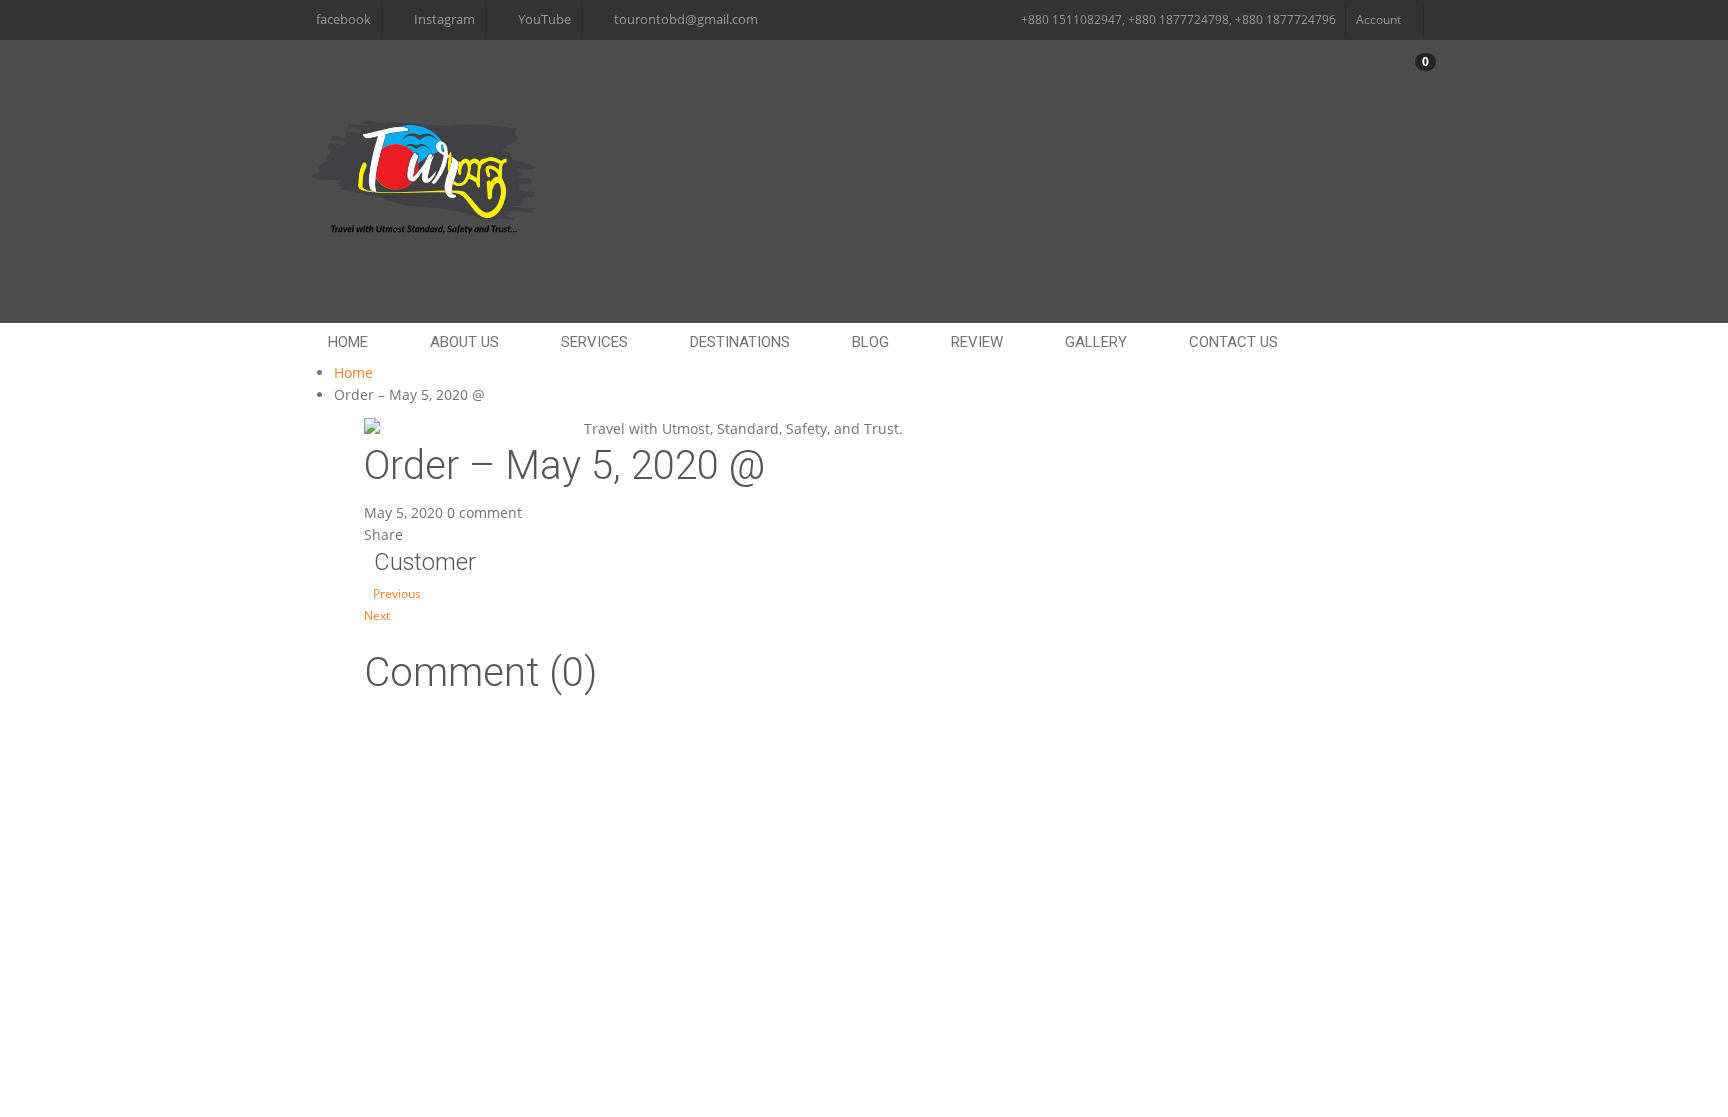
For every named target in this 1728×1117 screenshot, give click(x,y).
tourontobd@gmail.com (686, 19)
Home (353, 372)
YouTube (544, 19)
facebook (343, 19)
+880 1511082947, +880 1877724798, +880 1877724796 (1178, 19)
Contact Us (1233, 342)
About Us (464, 342)
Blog (870, 342)
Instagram (444, 19)
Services (594, 342)
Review (977, 342)
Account (1378, 19)
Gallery (1096, 342)
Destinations (740, 342)
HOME (348, 342)
